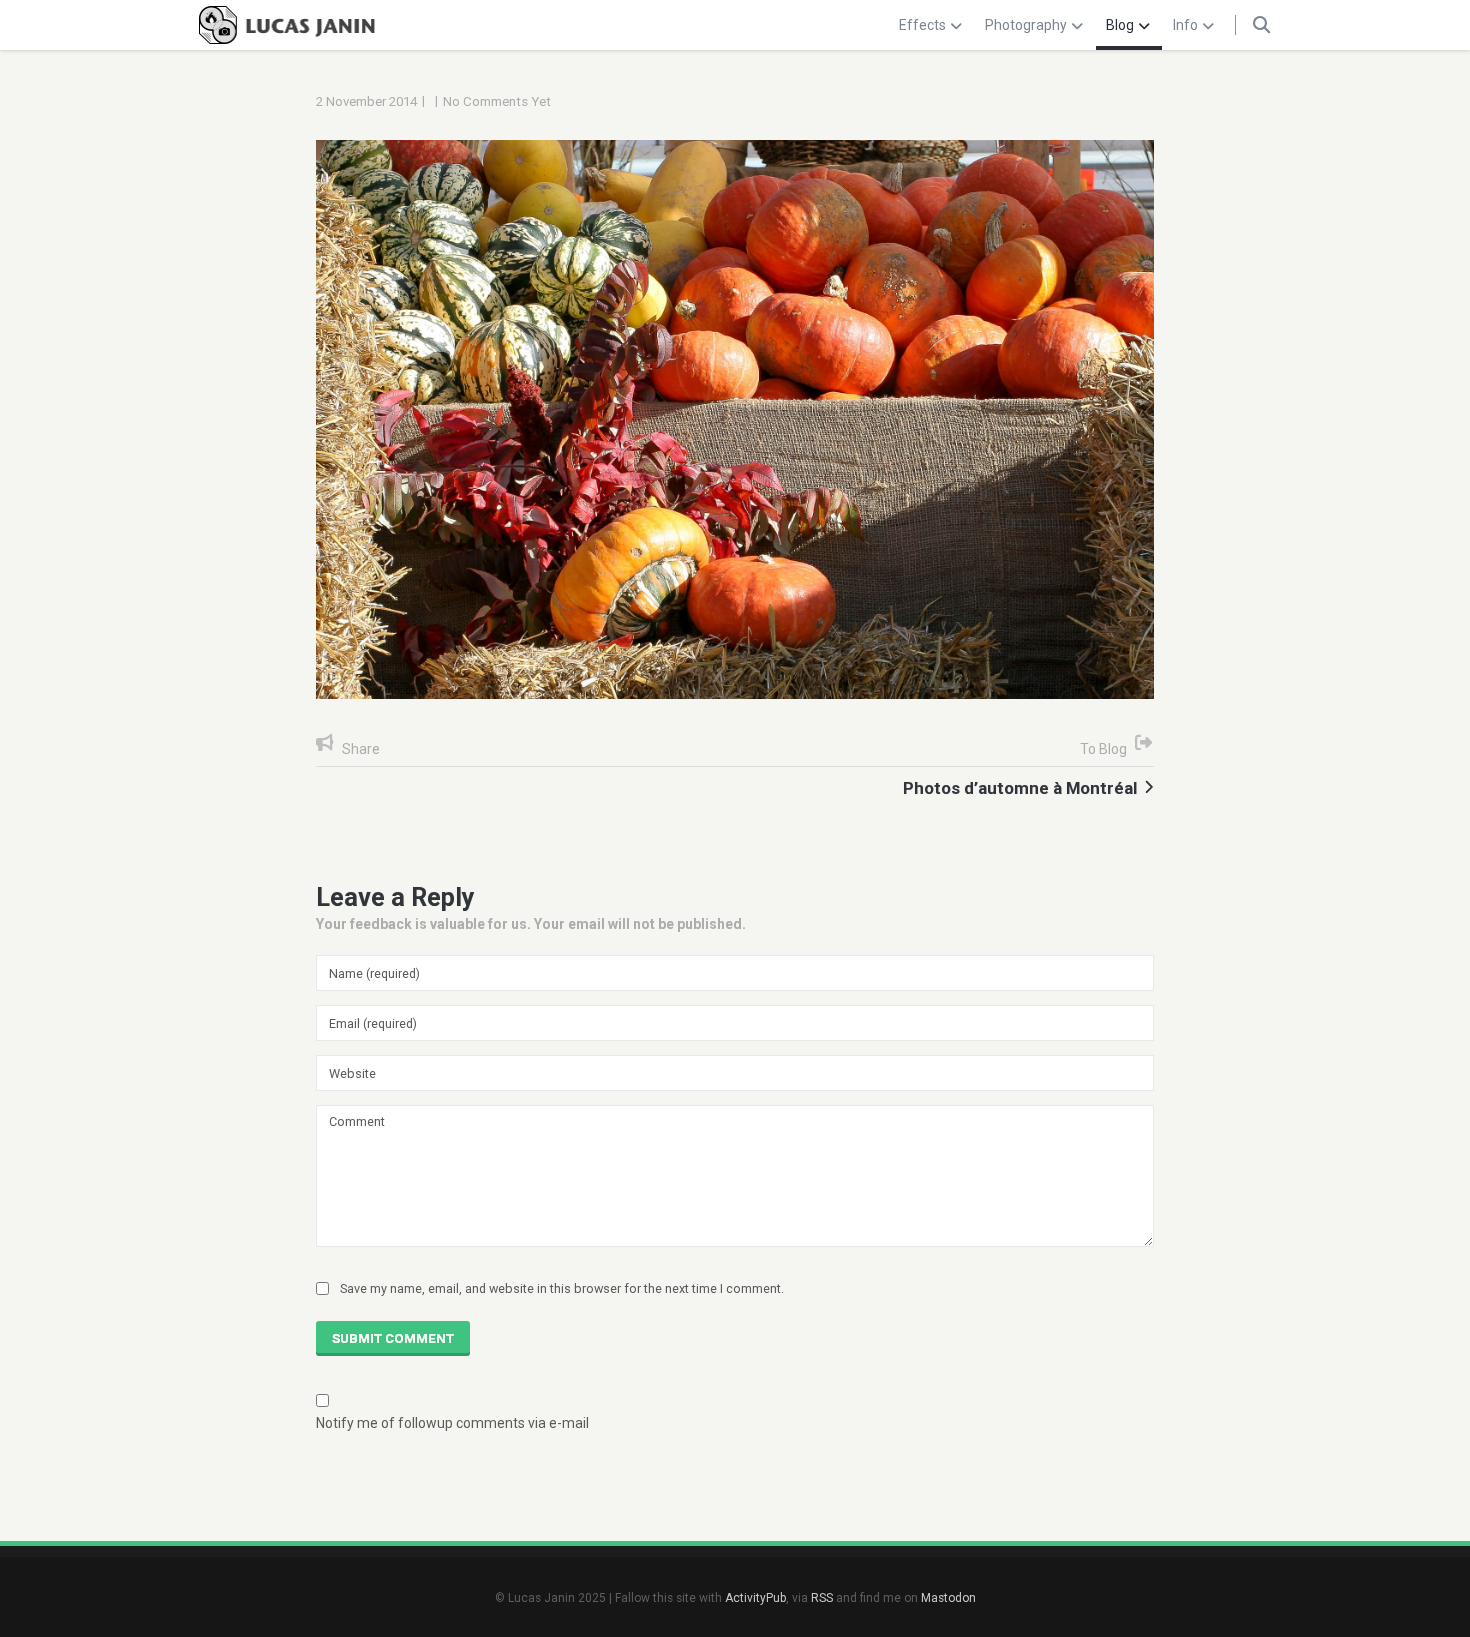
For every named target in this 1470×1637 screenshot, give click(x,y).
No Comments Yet (497, 101)
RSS (822, 1598)
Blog (1120, 25)
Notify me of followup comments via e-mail (452, 1423)
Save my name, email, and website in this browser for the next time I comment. (562, 1288)
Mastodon (948, 1598)
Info (1185, 25)
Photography (1026, 25)
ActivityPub (755, 1598)
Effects (922, 25)
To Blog (1103, 749)
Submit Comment (393, 1338)
